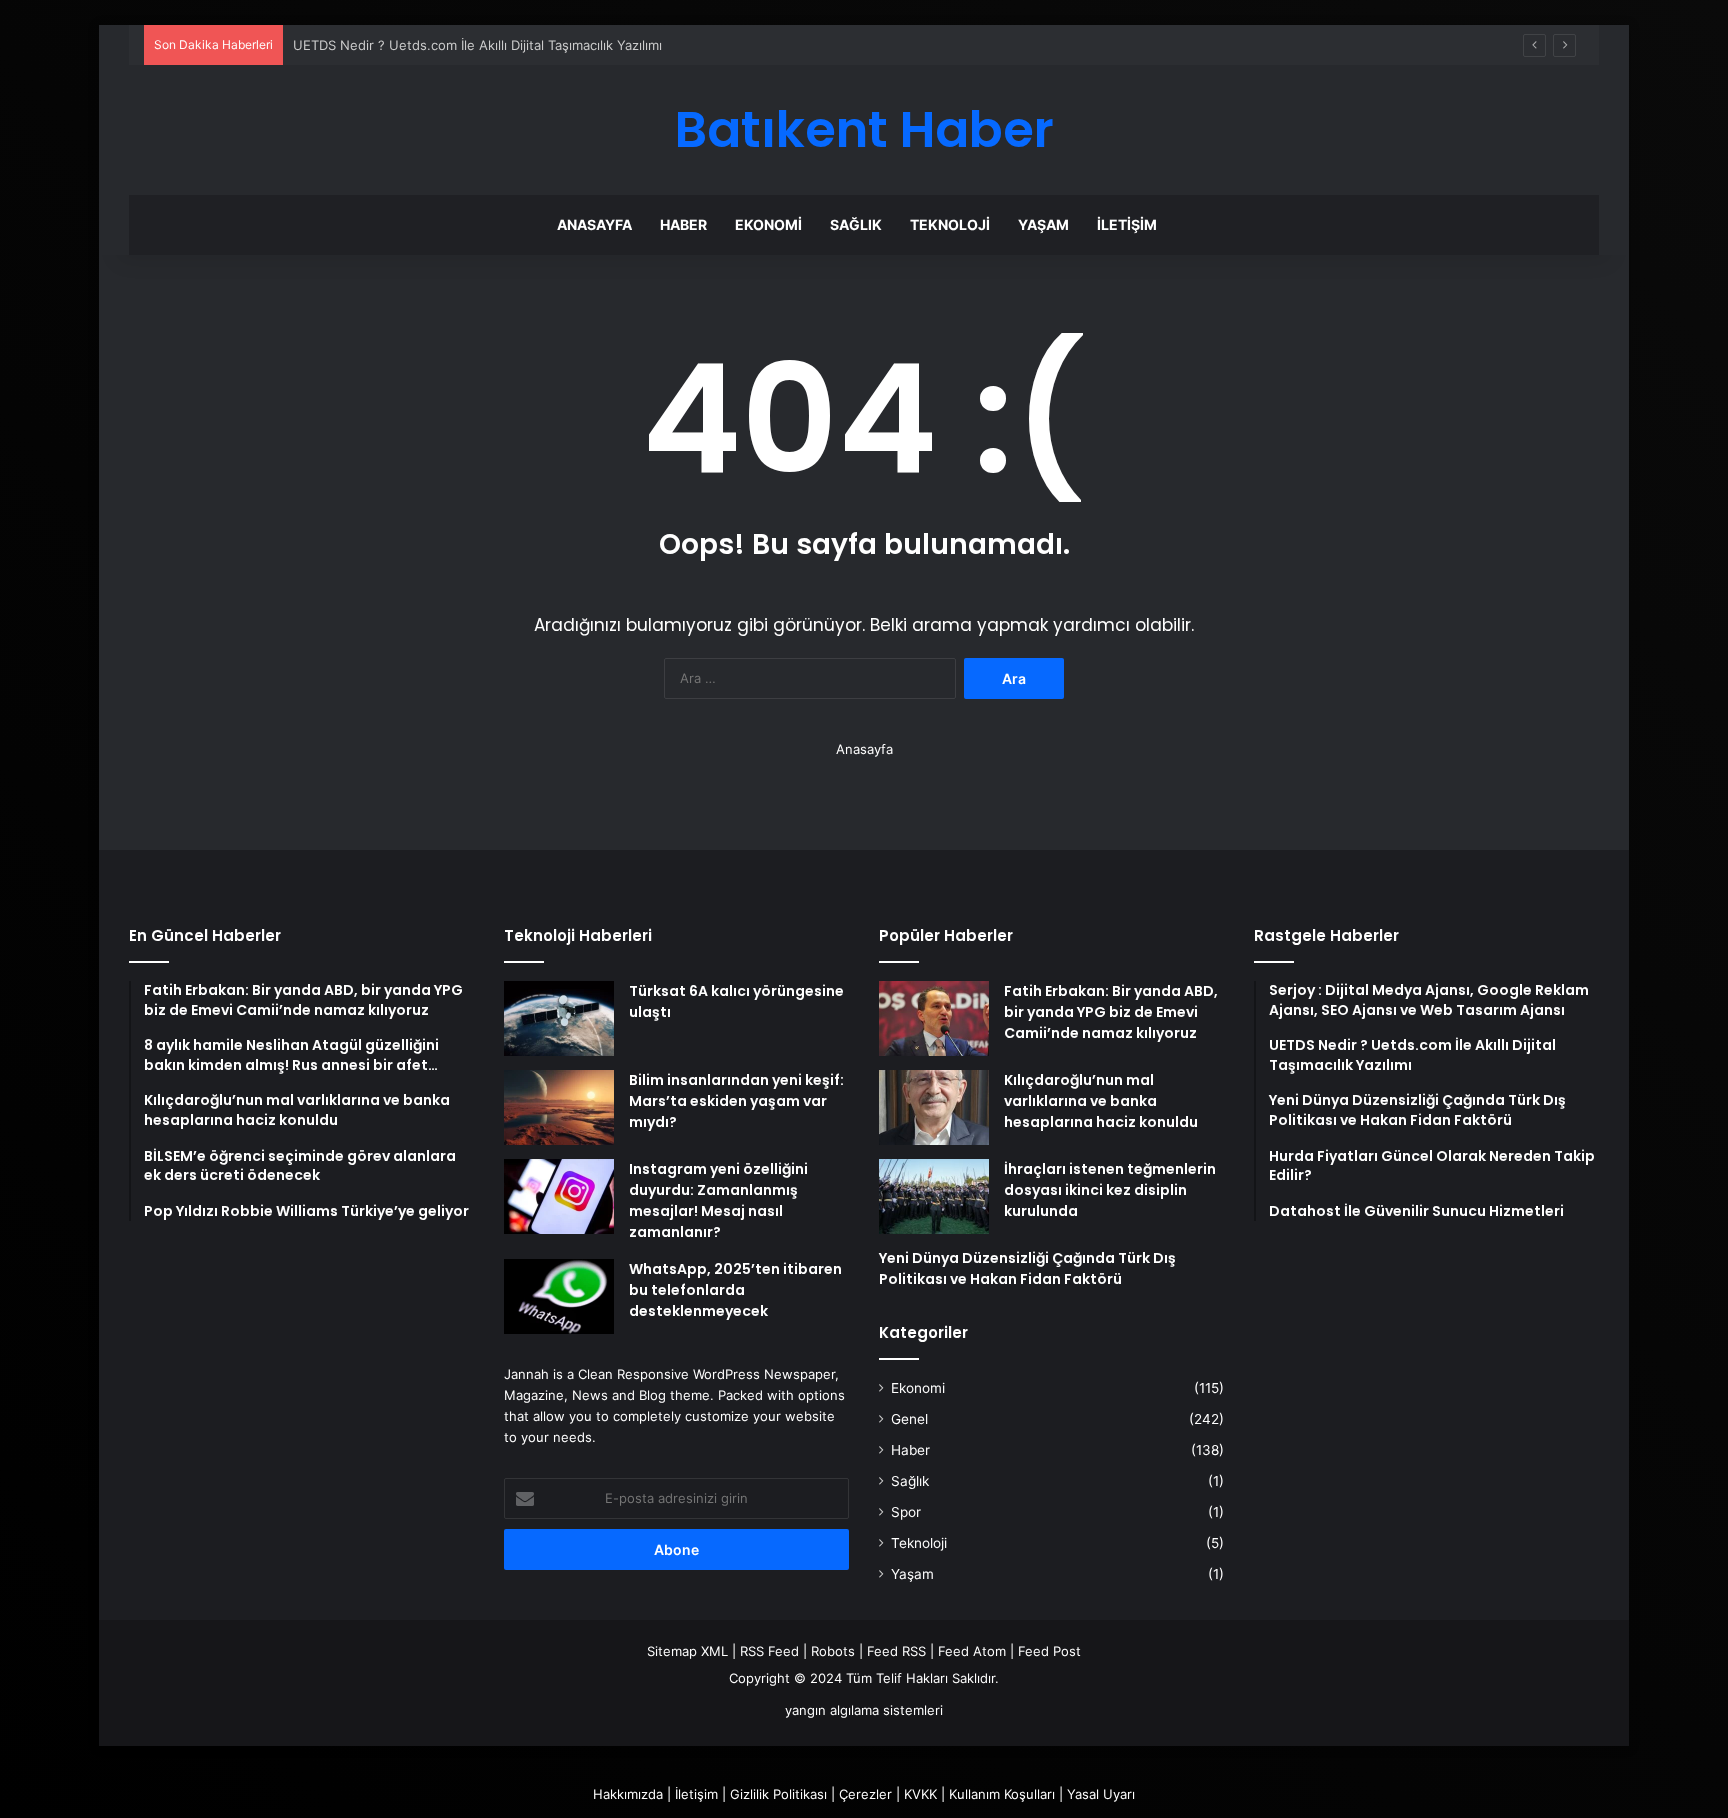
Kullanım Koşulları (1002, 1794)
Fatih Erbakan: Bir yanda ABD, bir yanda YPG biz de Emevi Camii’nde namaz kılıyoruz (1111, 1012)
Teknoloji (950, 224)
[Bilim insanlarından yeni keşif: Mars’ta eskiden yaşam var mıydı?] (559, 1107)
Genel (909, 1419)
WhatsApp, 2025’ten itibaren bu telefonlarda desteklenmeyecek (735, 1290)
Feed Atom (972, 1651)
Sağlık (856, 224)
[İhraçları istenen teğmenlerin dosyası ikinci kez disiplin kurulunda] (934, 1196)
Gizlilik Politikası (778, 1794)
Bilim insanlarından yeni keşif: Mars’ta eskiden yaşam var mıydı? (736, 1101)
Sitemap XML (687, 1651)
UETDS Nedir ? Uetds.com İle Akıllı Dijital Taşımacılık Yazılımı (477, 45)
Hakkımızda (628, 1794)
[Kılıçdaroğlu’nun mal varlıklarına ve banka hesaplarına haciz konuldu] (934, 1107)
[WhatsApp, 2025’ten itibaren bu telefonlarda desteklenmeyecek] (559, 1296)
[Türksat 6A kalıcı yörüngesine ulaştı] (559, 1018)
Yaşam (1043, 224)
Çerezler (865, 1794)
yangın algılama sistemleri (864, 1710)
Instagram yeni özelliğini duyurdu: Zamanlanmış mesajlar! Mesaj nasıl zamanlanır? (718, 1200)
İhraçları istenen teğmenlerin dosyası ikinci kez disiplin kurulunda (1110, 1190)
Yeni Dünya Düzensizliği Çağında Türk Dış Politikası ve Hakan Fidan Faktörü (1027, 1268)
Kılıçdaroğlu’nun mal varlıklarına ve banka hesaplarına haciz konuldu (1101, 1101)
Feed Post (1049, 1651)
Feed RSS (896, 1651)
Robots (833, 1651)
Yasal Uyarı (1101, 1794)
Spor (906, 1512)
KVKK (920, 1794)
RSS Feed (769, 1651)
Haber (683, 224)
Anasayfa (594, 224)
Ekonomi (768, 224)
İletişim (1127, 224)
